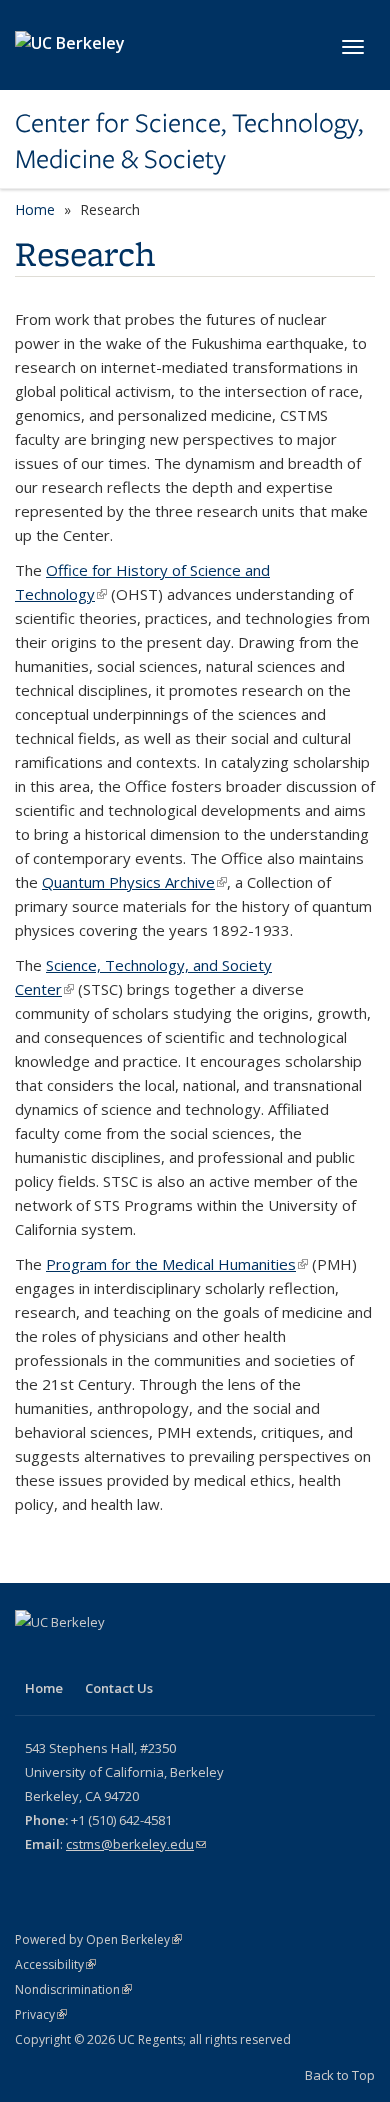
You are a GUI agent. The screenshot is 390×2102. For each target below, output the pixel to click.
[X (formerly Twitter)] (33, 1656)
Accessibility (55, 1964)
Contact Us (119, 1688)
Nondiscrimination (73, 1989)
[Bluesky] (111, 1656)
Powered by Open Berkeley (98, 1939)
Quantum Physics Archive (134, 882)
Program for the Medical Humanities (177, 1264)
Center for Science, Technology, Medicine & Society (189, 141)
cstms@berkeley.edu (136, 1844)
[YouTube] (72, 1656)
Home (35, 209)
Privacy (41, 2014)
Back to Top (340, 2075)
